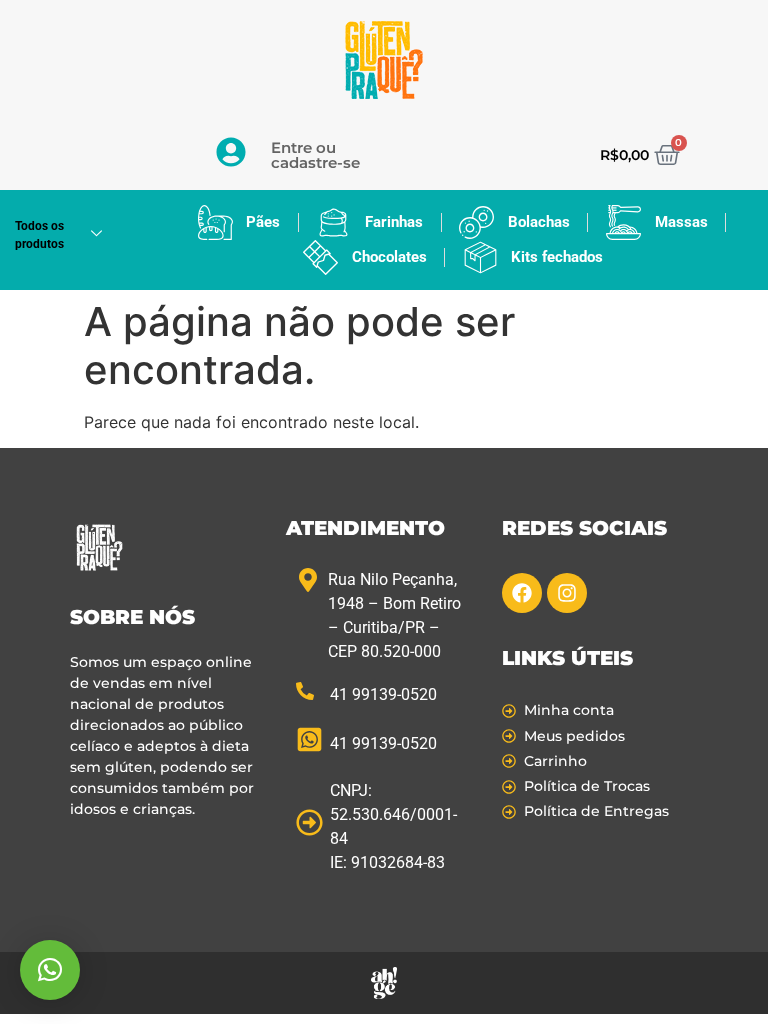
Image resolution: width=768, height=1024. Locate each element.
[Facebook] (522, 593)
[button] (50, 970)
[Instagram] (567, 593)
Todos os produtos (39, 235)
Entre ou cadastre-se (315, 155)
